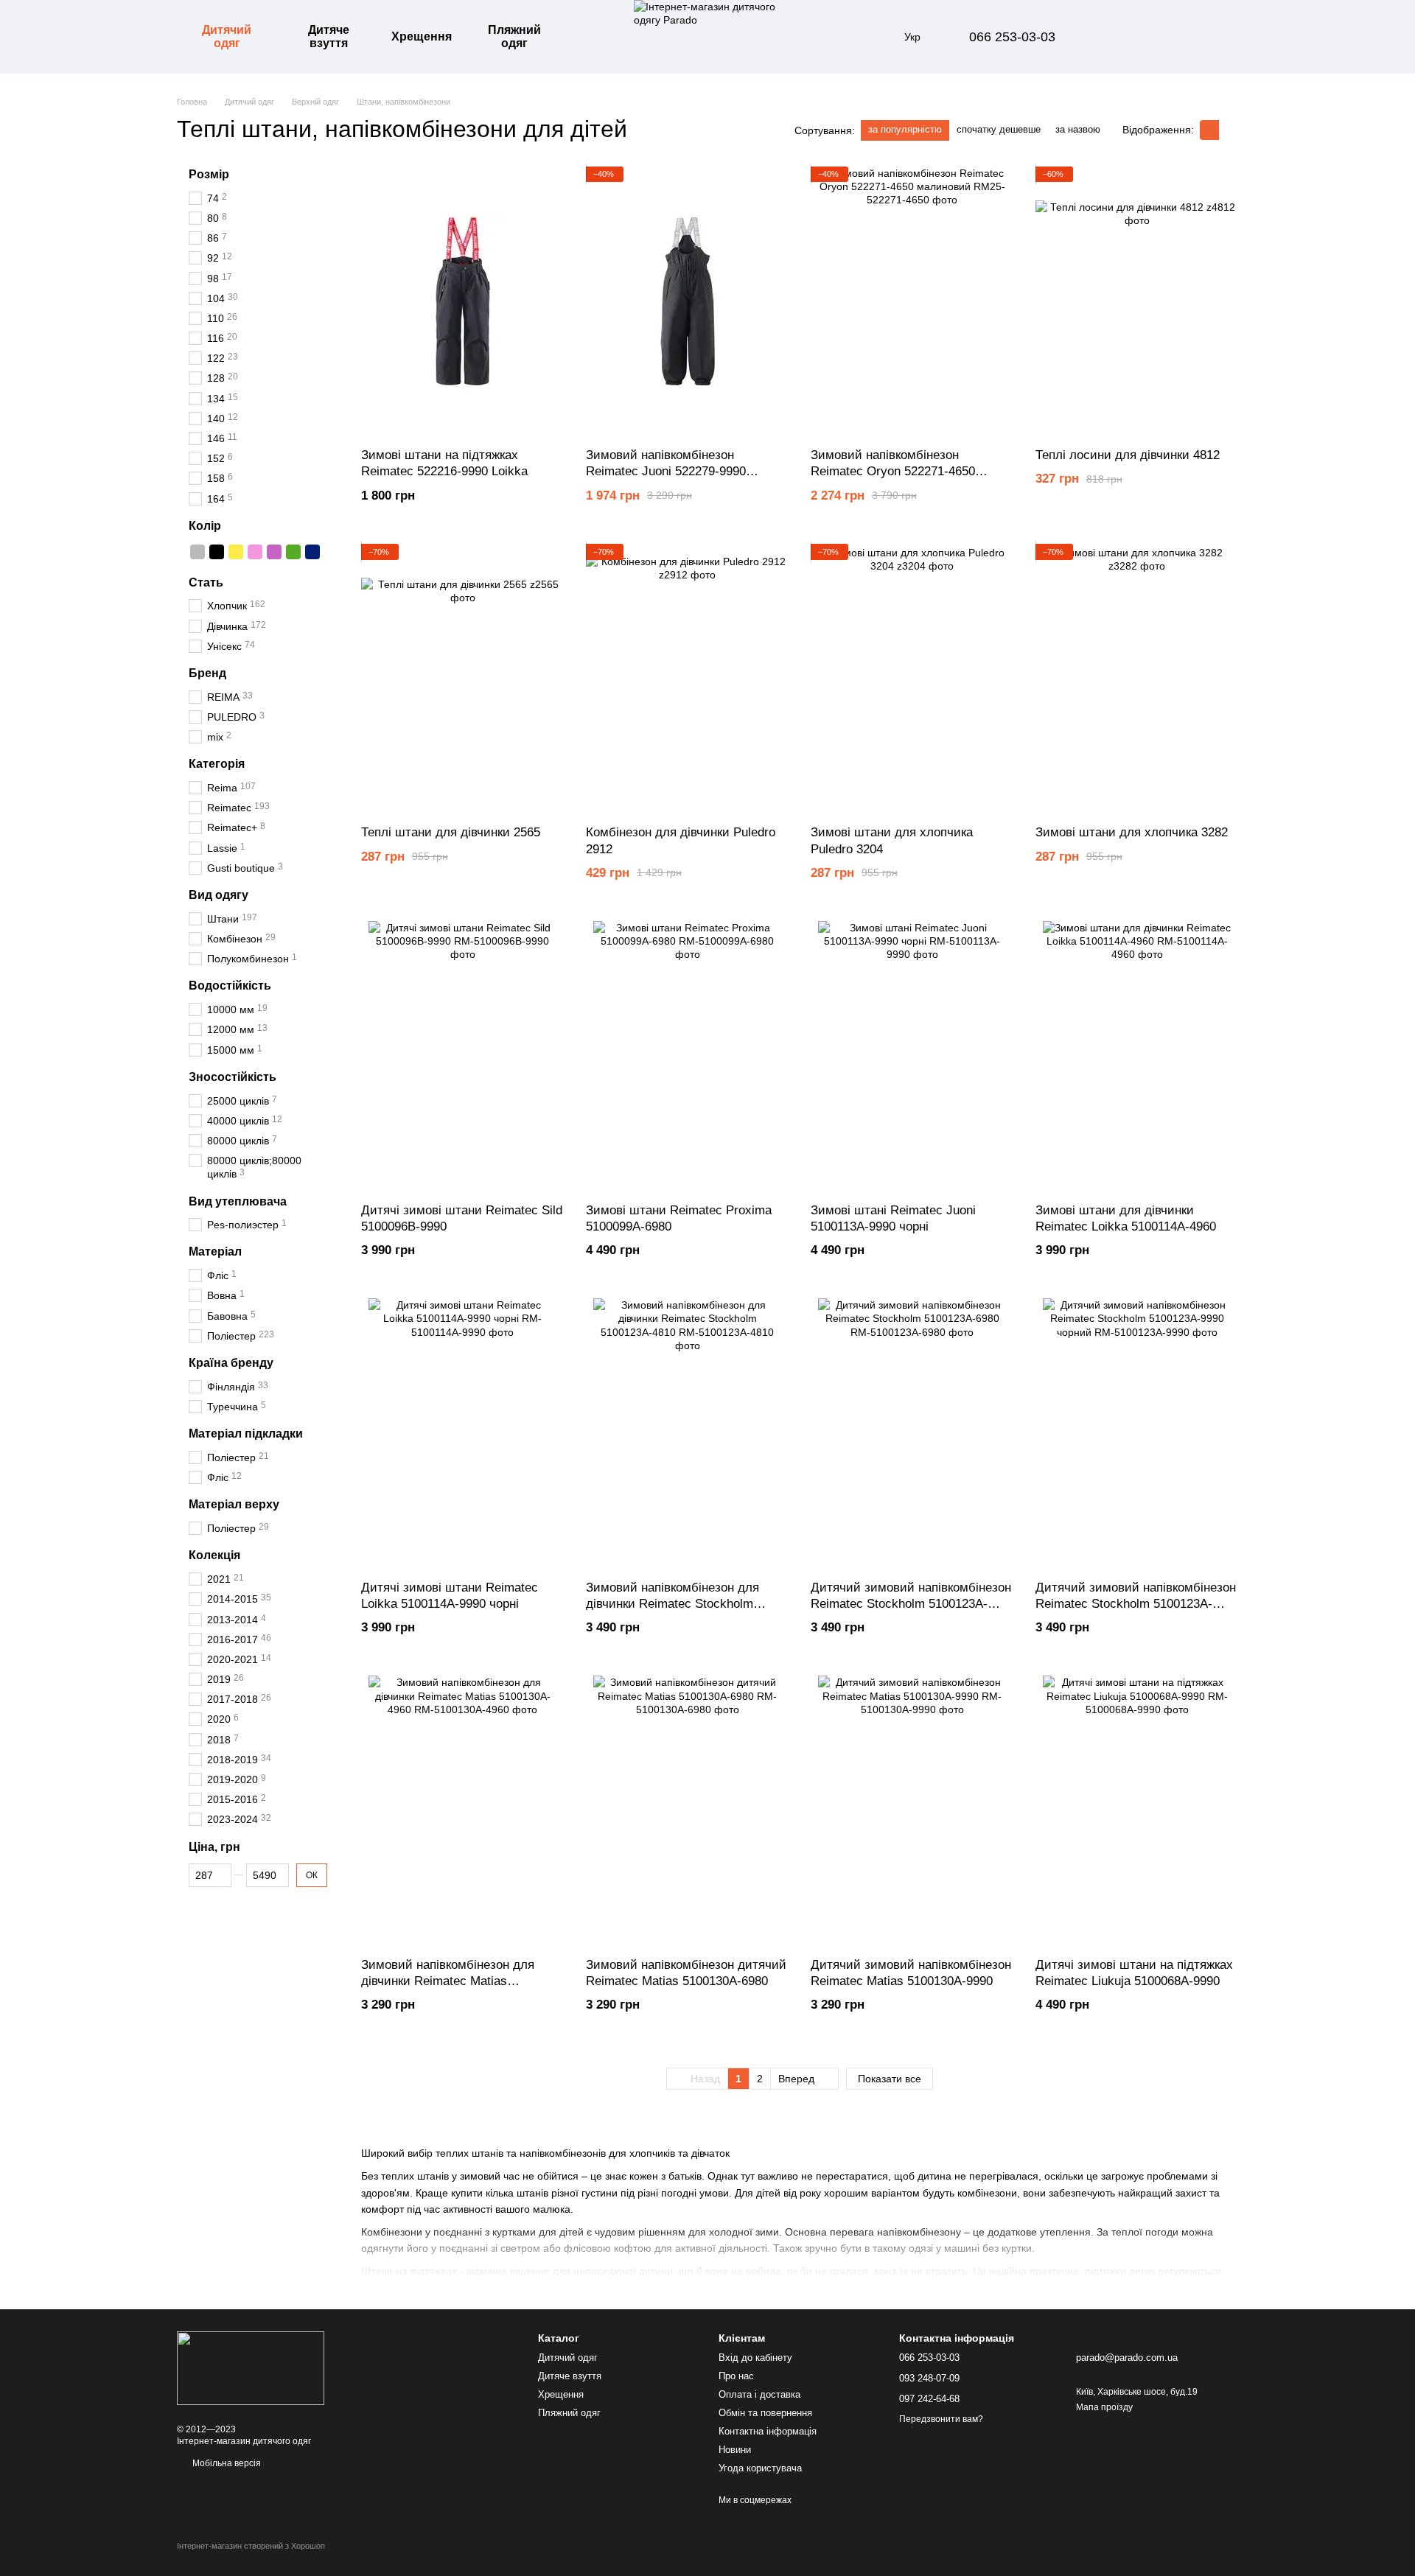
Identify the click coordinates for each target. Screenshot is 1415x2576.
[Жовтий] (236, 551)
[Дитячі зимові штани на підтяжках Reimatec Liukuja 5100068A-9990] (1137, 1811)
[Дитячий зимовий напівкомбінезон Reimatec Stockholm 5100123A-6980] (912, 1434)
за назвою (1078, 129)
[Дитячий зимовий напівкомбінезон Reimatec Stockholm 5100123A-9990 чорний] (1137, 1434)
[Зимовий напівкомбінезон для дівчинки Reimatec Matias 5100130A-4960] (462, 1811)
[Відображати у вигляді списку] (1229, 130)
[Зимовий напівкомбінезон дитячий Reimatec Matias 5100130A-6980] (687, 1811)
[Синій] (312, 551)
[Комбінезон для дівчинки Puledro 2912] (687, 679)
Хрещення (422, 36)
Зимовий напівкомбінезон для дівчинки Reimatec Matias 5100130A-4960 (448, 1981)
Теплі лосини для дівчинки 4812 (1128, 455)
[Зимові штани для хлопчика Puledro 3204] (912, 679)
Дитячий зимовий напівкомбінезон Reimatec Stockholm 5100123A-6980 (911, 1604)
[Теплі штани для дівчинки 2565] (462, 679)
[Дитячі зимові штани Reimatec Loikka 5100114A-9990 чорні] (462, 1434)
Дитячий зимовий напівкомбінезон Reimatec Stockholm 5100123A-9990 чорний (1136, 1604)
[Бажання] (1150, 37)
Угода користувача (760, 2468)
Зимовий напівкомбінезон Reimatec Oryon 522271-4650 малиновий (893, 471)
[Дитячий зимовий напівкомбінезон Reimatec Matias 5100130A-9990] (912, 1811)
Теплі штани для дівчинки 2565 (451, 832)
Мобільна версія (226, 2463)
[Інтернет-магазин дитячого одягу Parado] (251, 2367)
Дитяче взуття (329, 36)
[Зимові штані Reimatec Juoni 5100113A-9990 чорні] (912, 1056)
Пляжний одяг (514, 36)
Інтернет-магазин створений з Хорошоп (251, 2546)
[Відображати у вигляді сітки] (1209, 130)
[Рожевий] (255, 551)
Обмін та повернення (765, 2413)
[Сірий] (198, 551)
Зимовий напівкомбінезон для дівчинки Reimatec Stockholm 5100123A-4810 (672, 1604)
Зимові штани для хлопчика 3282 (1132, 832)
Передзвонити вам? (941, 2419)
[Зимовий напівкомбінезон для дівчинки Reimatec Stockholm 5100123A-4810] (687, 1434)
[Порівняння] (1111, 37)
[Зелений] (293, 551)
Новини (735, 2450)
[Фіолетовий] (274, 551)
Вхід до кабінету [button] (755, 2358)
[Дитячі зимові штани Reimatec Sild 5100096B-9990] (462, 1056)
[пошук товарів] (593, 37)
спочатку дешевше (999, 129)
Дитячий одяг (227, 36)
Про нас (736, 2376)
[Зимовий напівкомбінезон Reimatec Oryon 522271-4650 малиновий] (912, 302)
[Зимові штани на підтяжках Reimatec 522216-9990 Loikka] (462, 302)
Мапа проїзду (1104, 2407)
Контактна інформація (768, 2431)
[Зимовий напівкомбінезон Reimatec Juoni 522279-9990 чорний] (687, 302)
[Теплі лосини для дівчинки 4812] (1137, 302)
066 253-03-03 (1012, 37)
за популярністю (905, 129)
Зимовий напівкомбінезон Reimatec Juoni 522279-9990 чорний (666, 471)
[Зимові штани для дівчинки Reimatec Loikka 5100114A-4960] (1137, 1056)
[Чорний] (217, 551)
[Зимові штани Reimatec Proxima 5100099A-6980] (687, 1056)
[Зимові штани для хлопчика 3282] (1137, 679)
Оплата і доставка (759, 2394)
